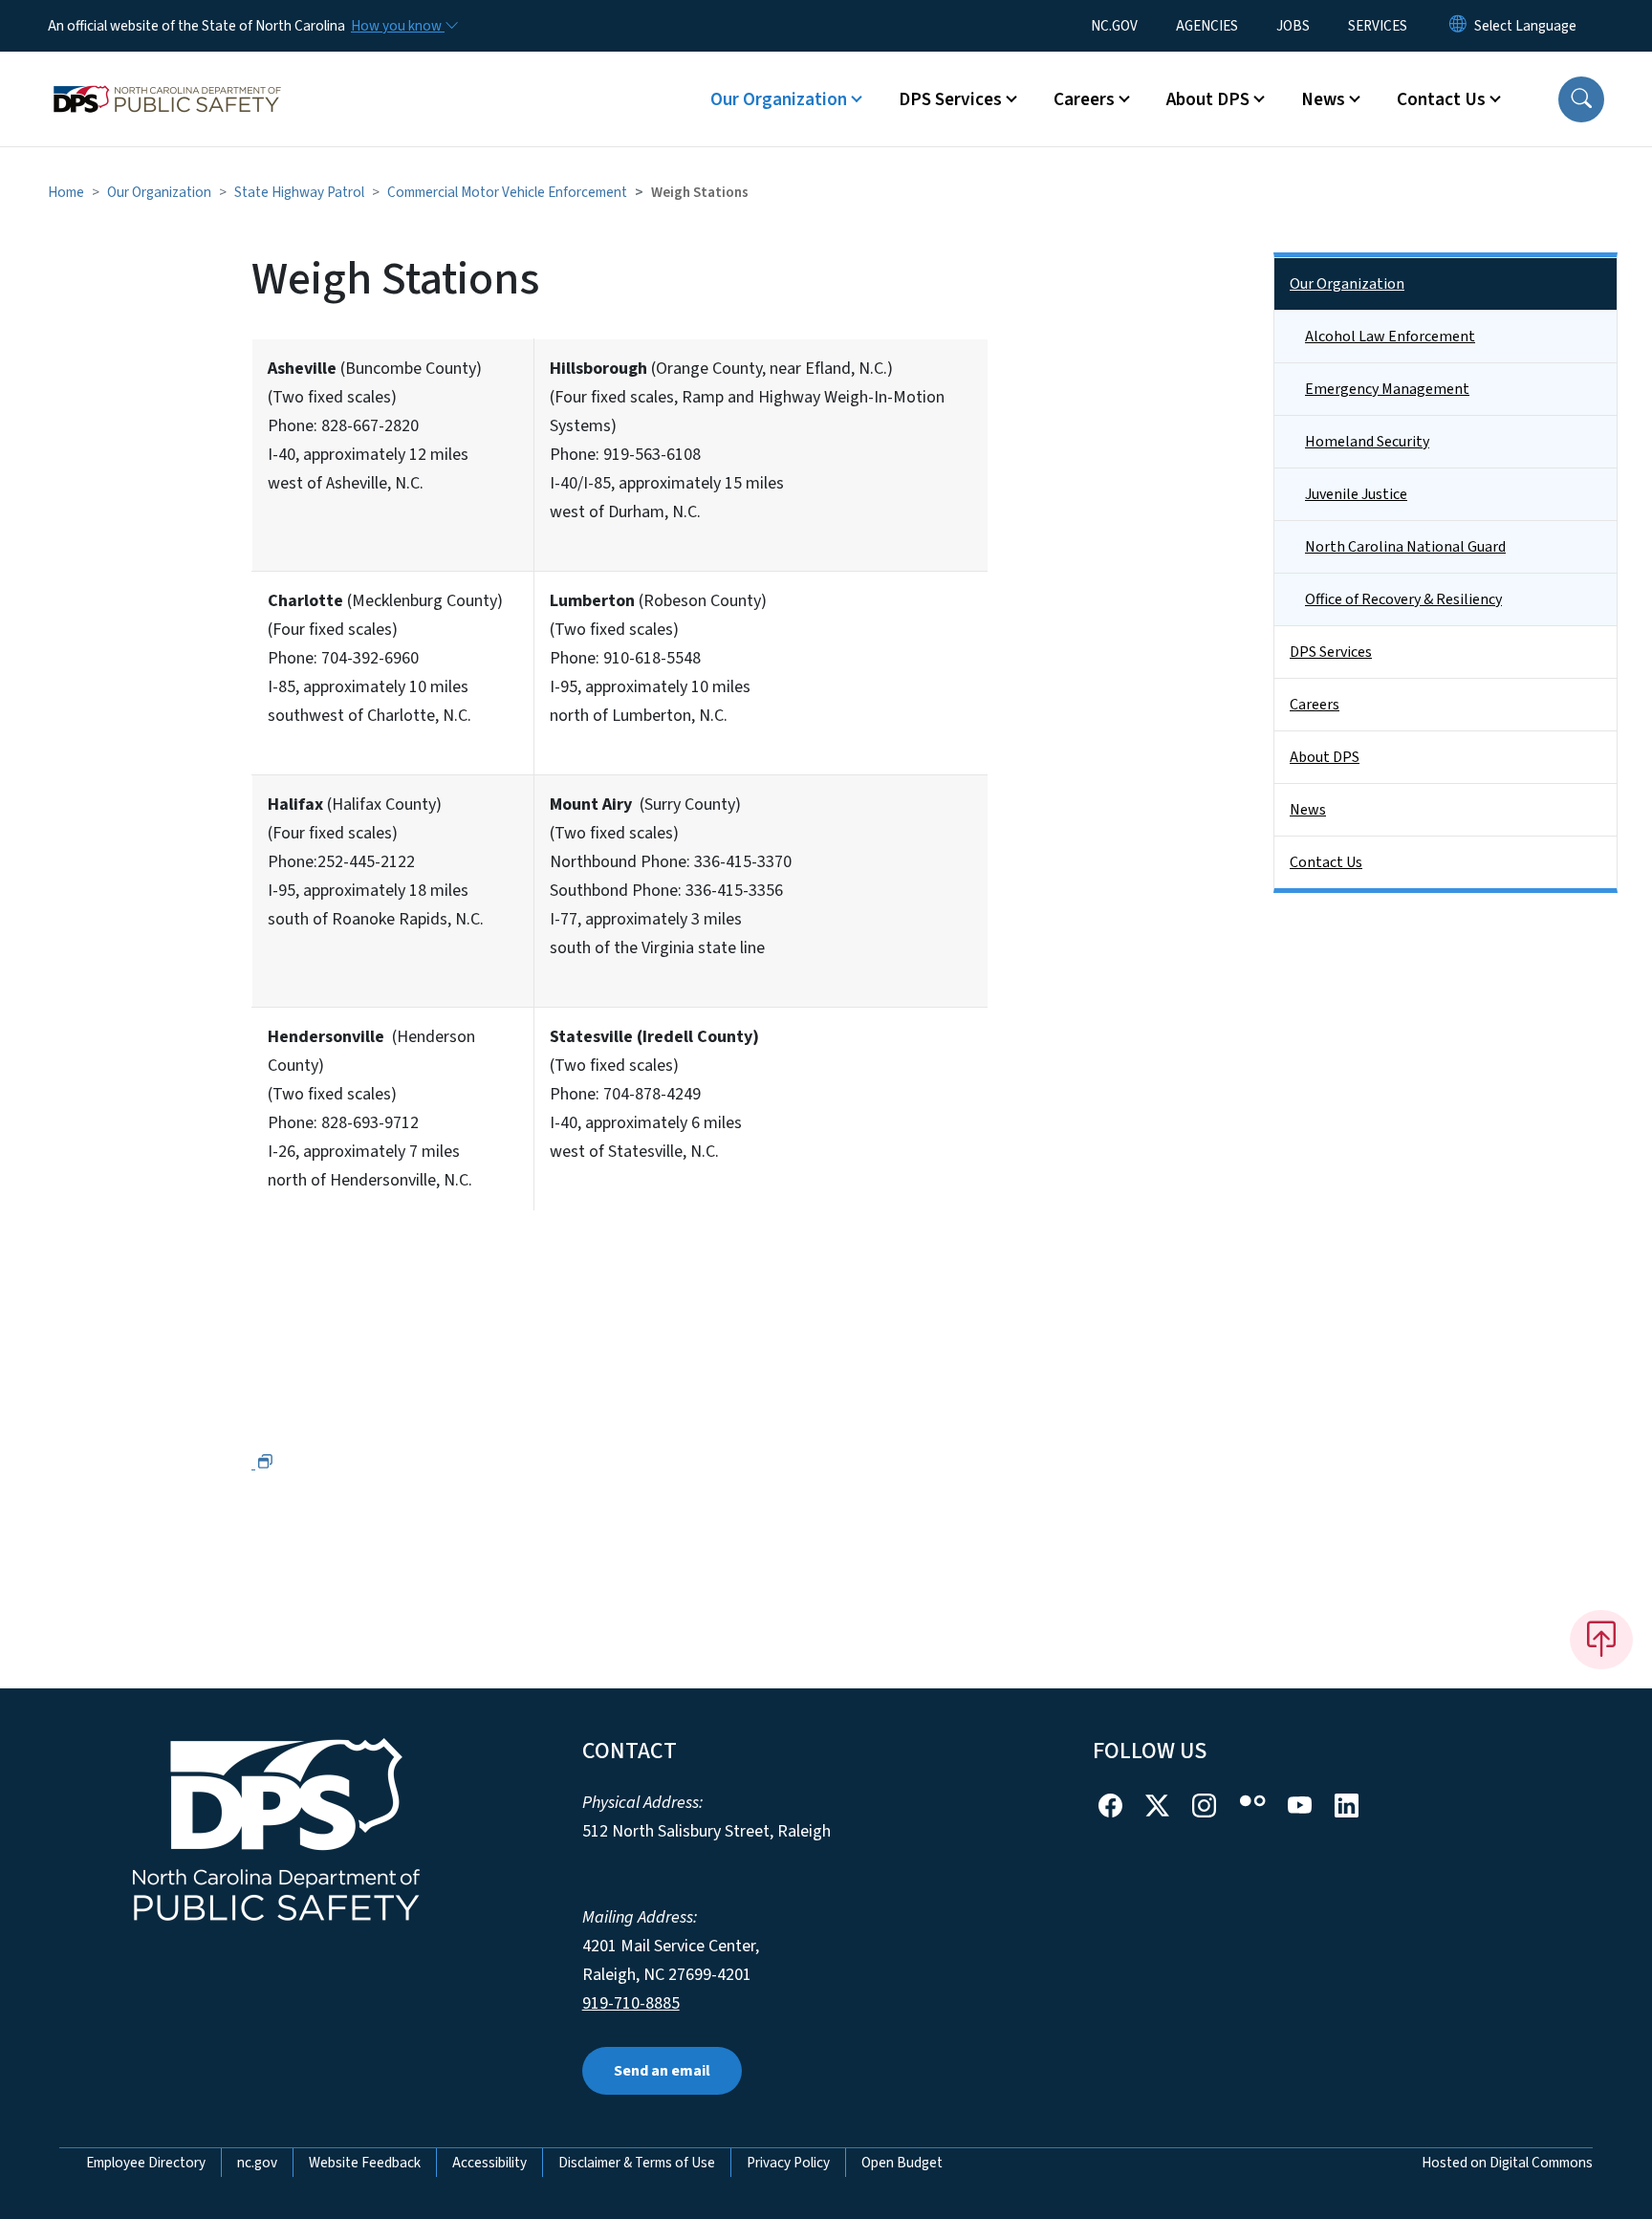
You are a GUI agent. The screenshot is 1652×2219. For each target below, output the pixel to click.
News (1308, 810)
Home (66, 192)
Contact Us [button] (1441, 99)
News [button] (1323, 99)
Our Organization (159, 192)
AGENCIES (1207, 26)
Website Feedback (365, 2163)
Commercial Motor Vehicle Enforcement (507, 192)
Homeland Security (1367, 442)
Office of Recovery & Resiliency (1403, 599)
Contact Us (1326, 862)
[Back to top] (1601, 1640)
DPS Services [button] (950, 99)
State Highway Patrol (299, 192)
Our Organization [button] (779, 99)
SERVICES (1378, 26)
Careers (1315, 705)
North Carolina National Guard (1405, 547)
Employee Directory (146, 2163)
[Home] (167, 77)
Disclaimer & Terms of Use (637, 2163)
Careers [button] (1084, 99)
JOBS (1293, 26)
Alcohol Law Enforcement (1390, 337)
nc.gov (257, 2163)
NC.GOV (1114, 26)
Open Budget (902, 2163)
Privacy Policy (788, 2163)
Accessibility (489, 2163)
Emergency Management (1387, 389)
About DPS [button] (1208, 99)
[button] (1581, 99)
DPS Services (1331, 652)
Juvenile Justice (1356, 494)
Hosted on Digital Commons (1507, 2163)
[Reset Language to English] (1458, 26)
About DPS (1325, 757)
